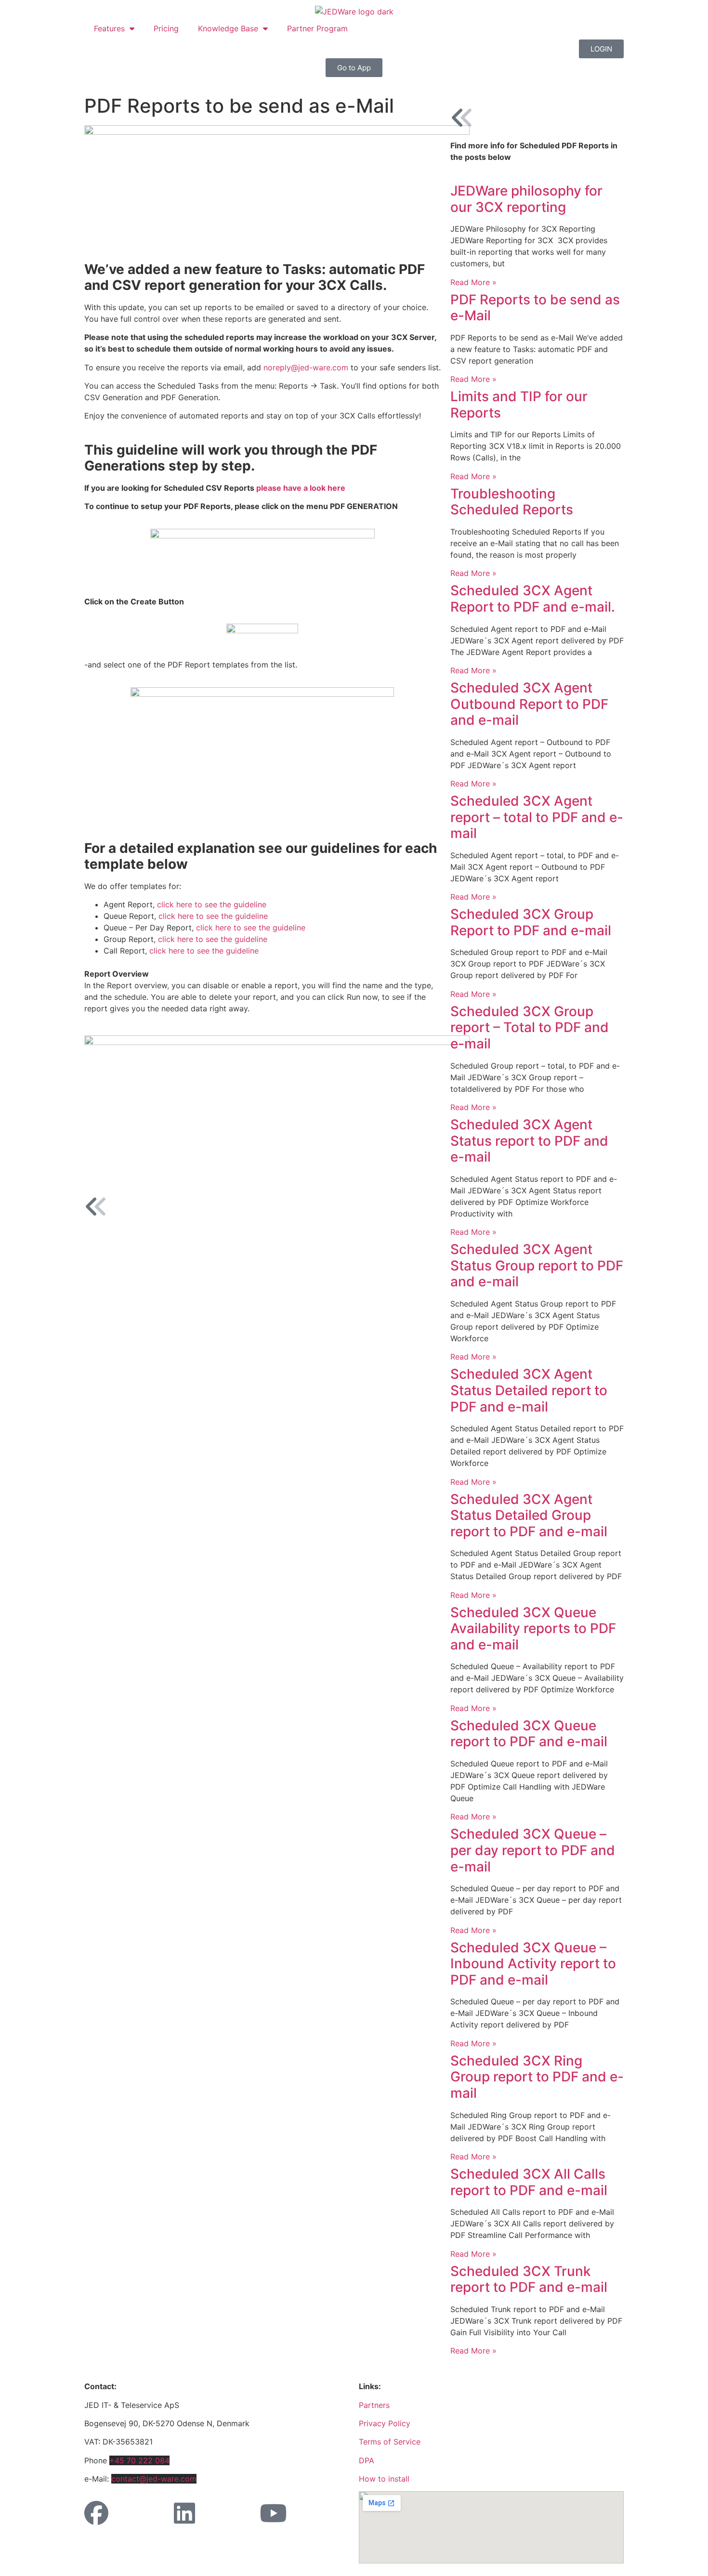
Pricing (166, 28)
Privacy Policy (385, 2423)
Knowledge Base (228, 28)
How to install (384, 2479)
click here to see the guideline (212, 904)
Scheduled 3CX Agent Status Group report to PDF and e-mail (537, 1265)
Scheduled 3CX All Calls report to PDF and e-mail (529, 2182)
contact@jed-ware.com (154, 2479)
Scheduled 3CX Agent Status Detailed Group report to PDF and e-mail (529, 1515)
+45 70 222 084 (139, 2460)
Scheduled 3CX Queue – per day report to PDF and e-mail (533, 1850)
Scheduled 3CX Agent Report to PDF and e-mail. (533, 599)
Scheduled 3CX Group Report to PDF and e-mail (531, 922)
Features (109, 28)
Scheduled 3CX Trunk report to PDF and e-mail (529, 2279)
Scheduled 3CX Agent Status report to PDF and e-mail (529, 1141)
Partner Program (317, 28)
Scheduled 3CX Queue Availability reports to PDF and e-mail (533, 1628)
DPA (367, 2460)
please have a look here (301, 488)
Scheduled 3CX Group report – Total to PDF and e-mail (530, 1027)
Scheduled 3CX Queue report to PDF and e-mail (529, 1734)
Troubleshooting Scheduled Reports (512, 502)
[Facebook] (96, 2513)
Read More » (473, 282)
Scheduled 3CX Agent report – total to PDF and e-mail (537, 817)
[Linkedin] (184, 2513)
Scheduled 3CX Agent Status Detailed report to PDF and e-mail (529, 1390)
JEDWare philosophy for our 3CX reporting (526, 199)
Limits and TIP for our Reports (519, 405)
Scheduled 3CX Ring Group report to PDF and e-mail (537, 2077)
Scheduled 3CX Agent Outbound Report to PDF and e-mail (529, 704)
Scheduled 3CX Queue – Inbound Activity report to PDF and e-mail (533, 1964)
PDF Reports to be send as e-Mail (535, 308)
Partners (374, 2405)
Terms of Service (390, 2442)
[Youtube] (273, 2513)
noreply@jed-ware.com (306, 367)
